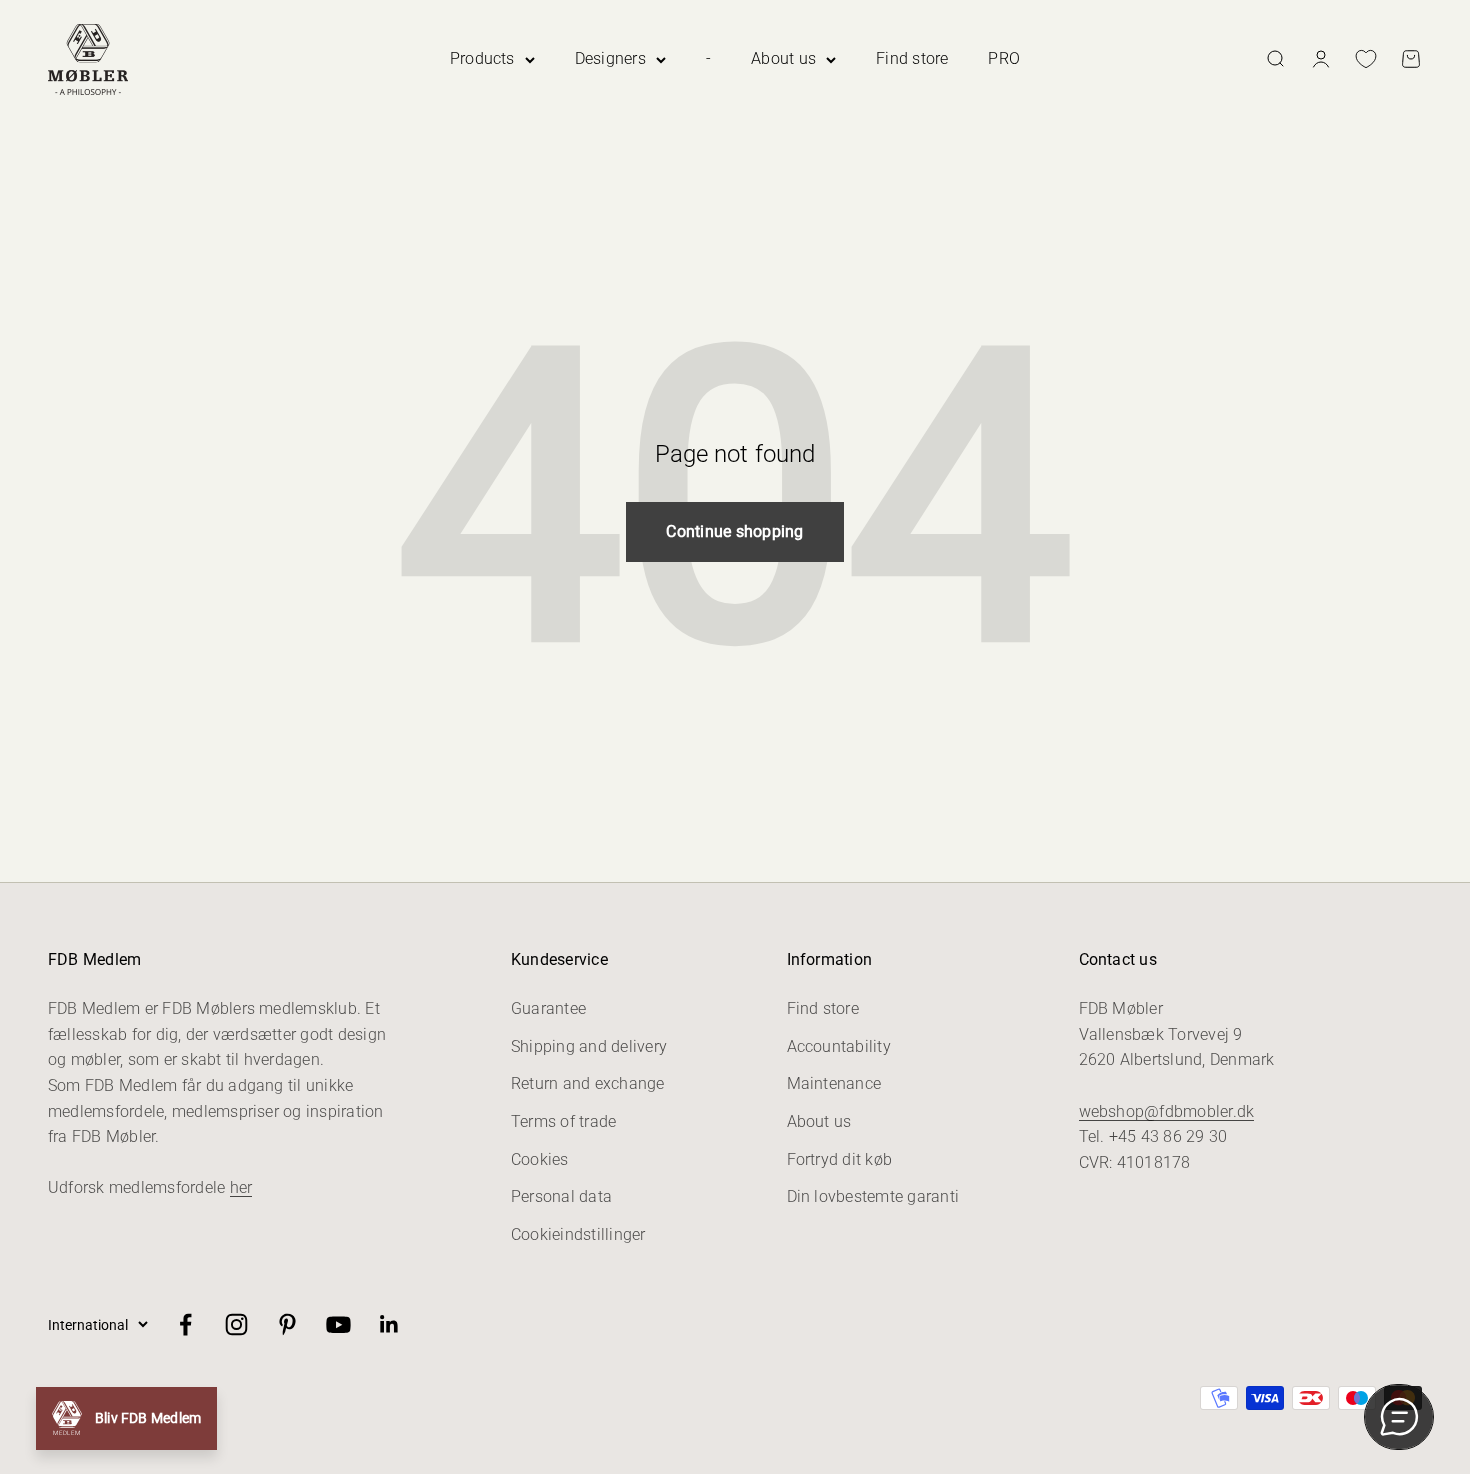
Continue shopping (734, 531)
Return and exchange (588, 1083)
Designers (610, 58)
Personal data (561, 1196)
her (241, 1187)
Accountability (839, 1046)
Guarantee (548, 1008)
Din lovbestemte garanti (873, 1196)
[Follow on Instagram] (236, 1324)
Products (482, 58)
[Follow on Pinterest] (287, 1324)
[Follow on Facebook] (185, 1324)
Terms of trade (563, 1121)
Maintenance (834, 1083)
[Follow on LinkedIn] (389, 1324)
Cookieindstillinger (578, 1234)
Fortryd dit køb (840, 1159)
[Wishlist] (1366, 59)
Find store (912, 58)
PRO (1004, 58)
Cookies (540, 1159)
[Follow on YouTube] (338, 1324)
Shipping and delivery (589, 1046)
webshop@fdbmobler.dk (1167, 1111)
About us (783, 58)
